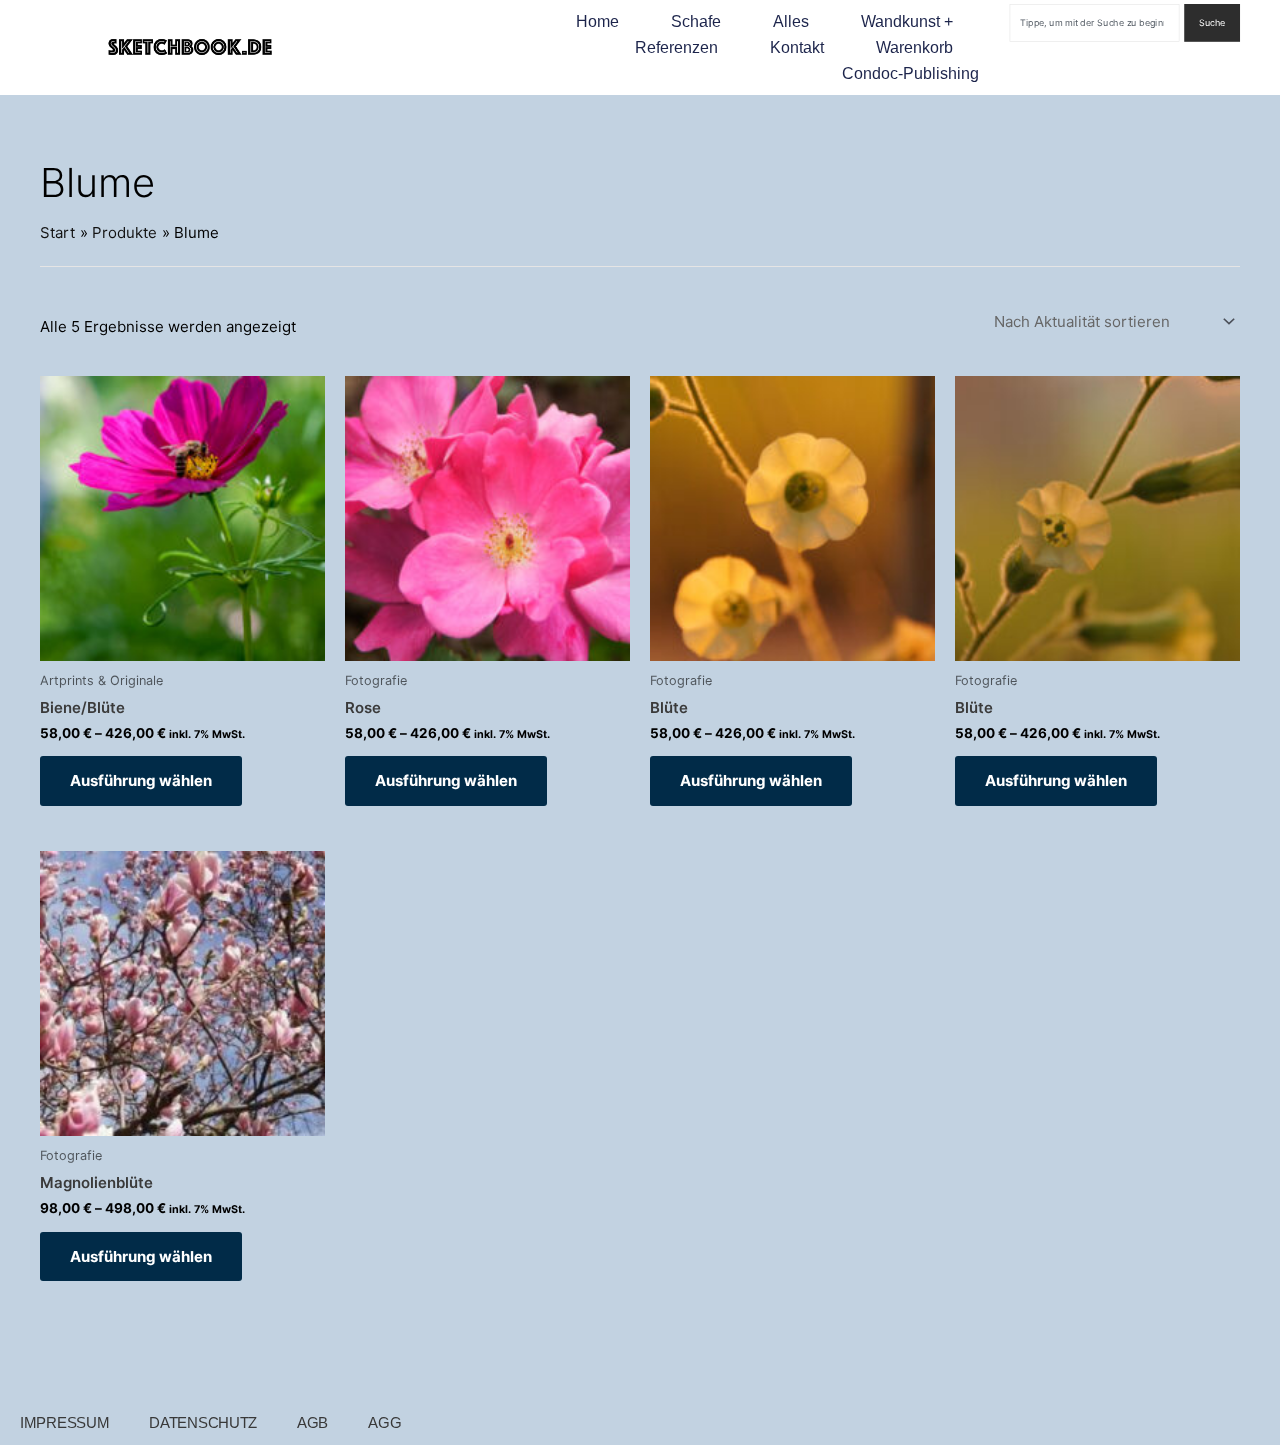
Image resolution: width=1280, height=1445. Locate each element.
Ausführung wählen (141, 780)
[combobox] (1095, 23)
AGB (312, 1422)
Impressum (64, 1422)
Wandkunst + (907, 21)
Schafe (696, 21)
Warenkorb (914, 47)
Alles (791, 21)
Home (597, 21)
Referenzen (676, 47)
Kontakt (797, 47)
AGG (384, 1422)
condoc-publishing (910, 73)
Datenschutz (203, 1422)
